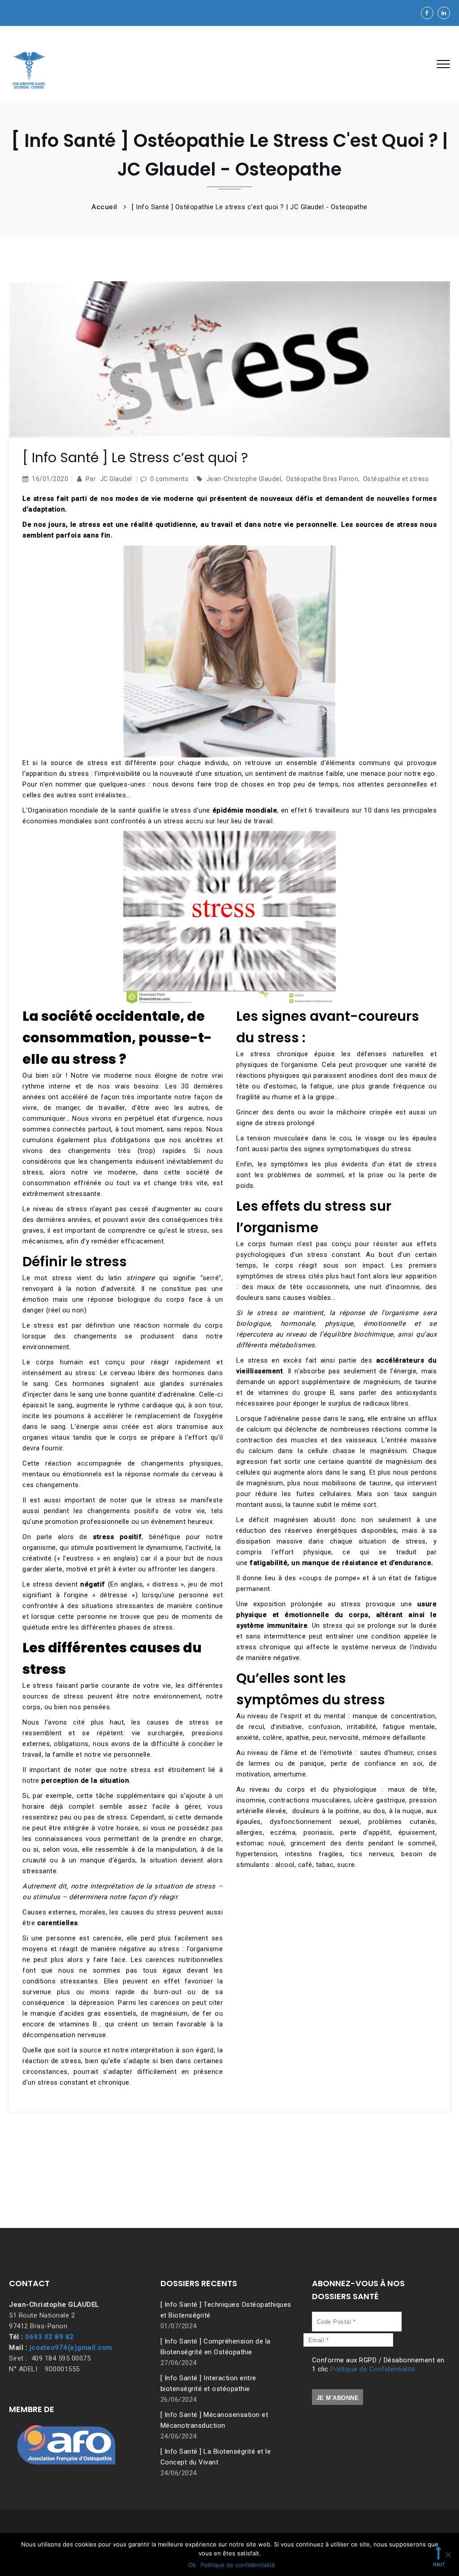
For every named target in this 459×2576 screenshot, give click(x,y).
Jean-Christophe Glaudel (244, 479)
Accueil (104, 207)
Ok (192, 2565)
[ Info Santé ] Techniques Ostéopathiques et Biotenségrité (226, 2310)
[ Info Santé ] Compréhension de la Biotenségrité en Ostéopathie (216, 2347)
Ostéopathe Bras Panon (322, 479)
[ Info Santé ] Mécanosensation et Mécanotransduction (214, 2420)
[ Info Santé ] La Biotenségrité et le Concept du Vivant (216, 2457)
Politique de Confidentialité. (374, 2369)
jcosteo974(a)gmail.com (71, 2348)
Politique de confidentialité (238, 2565)
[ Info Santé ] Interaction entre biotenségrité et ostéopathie (208, 2383)
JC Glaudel (116, 479)
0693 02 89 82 (50, 2337)
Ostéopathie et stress (396, 479)
